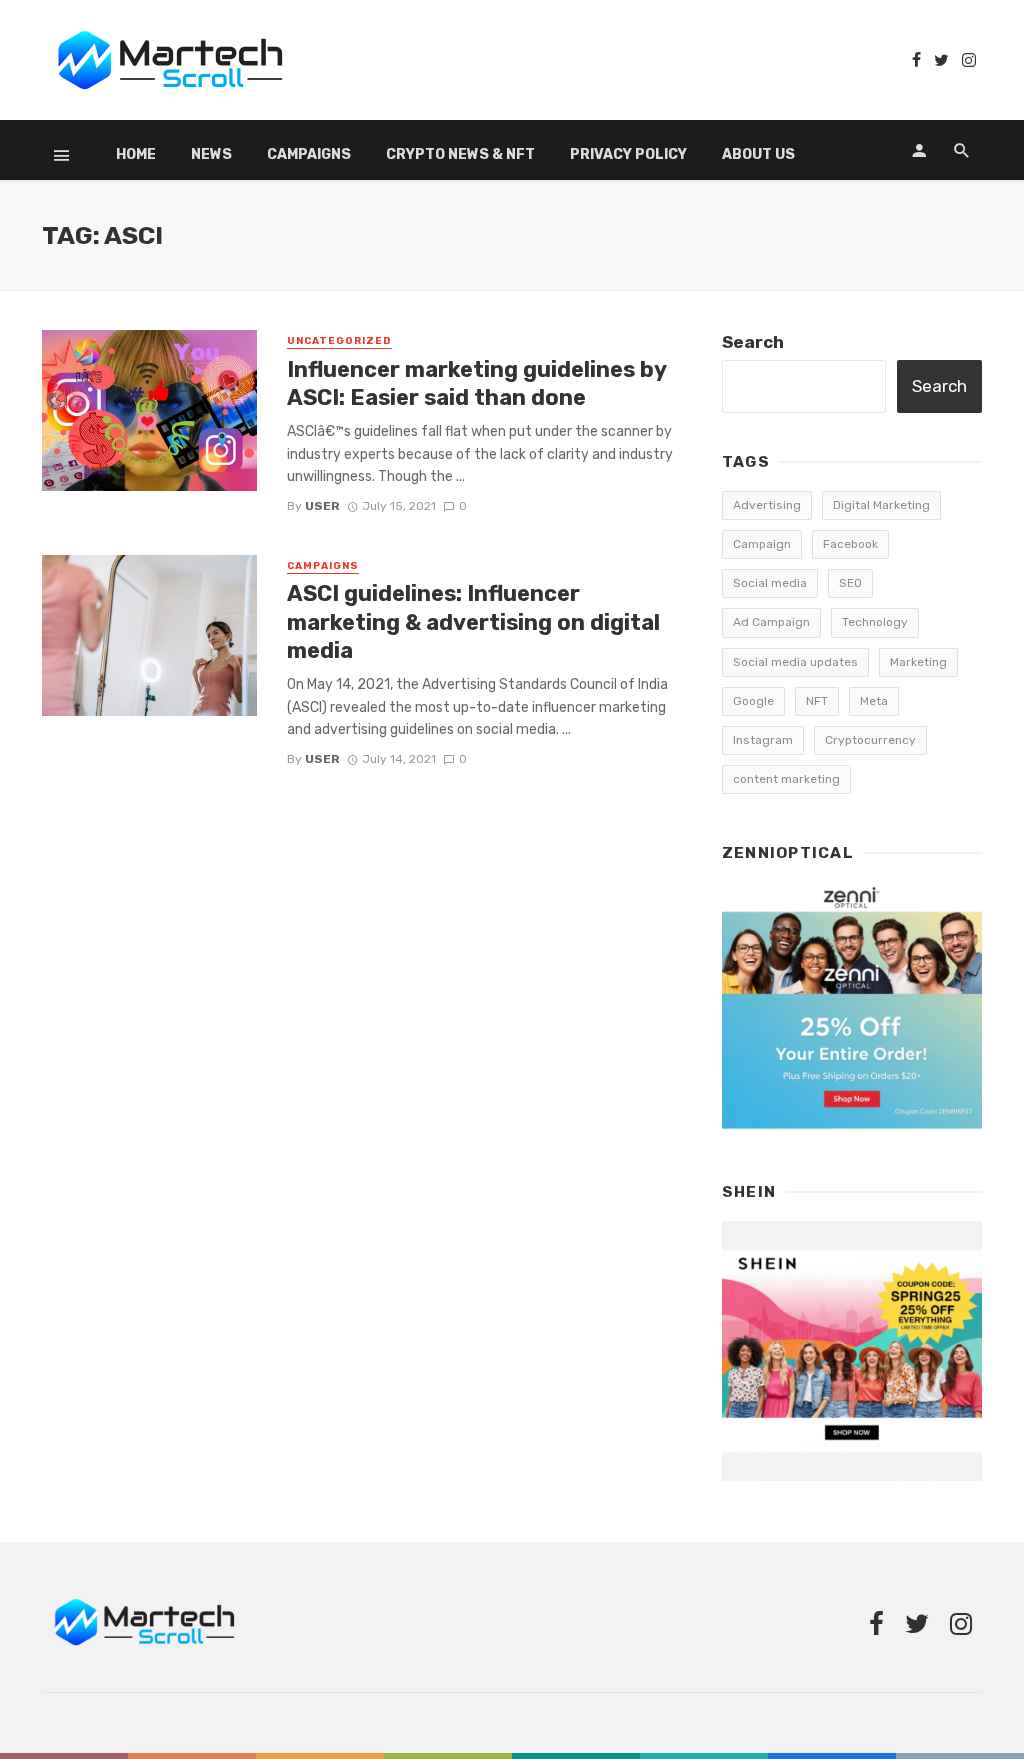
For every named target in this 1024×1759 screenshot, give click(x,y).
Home (136, 154)
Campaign (762, 544)
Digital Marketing (881, 505)
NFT (817, 701)
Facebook (850, 544)
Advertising (767, 505)
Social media (770, 583)
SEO (850, 583)
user (322, 506)
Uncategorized (339, 341)
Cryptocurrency (870, 740)
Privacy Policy (628, 154)
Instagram (763, 740)
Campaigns (309, 154)
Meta (874, 701)
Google (753, 701)
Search (753, 342)
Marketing (918, 662)
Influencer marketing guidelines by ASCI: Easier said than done (476, 383)
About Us (758, 154)
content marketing (786, 779)
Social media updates (795, 662)
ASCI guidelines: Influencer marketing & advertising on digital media (473, 622)
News (211, 154)
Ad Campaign (771, 622)
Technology (875, 622)
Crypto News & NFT (460, 154)
